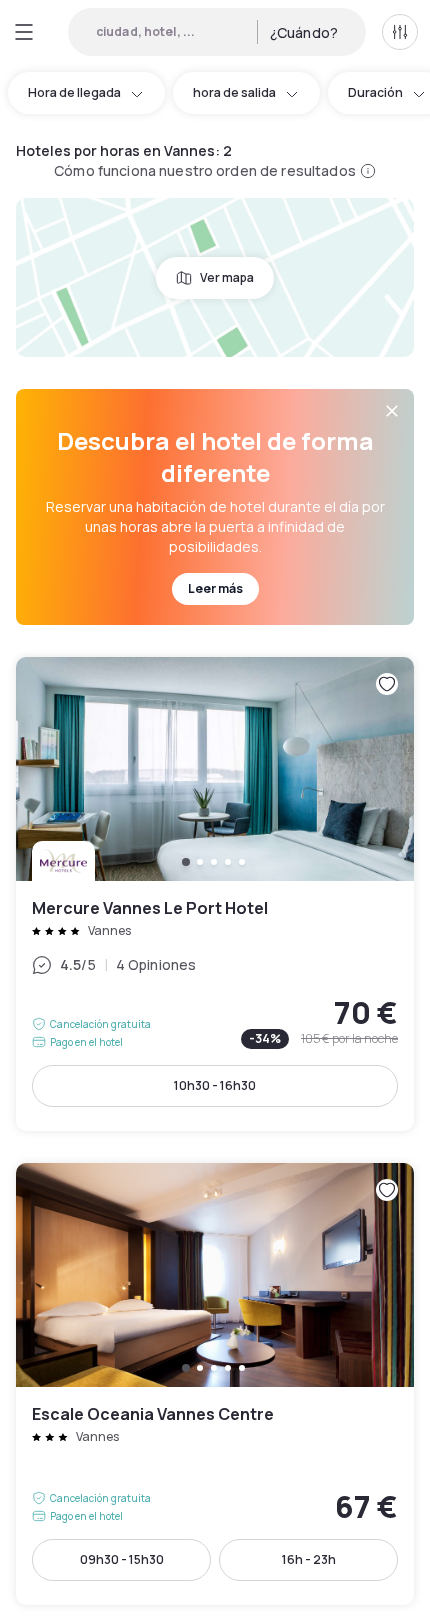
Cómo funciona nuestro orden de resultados (205, 170)
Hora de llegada (74, 92)
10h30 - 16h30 (215, 1085)
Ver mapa (227, 277)
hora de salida (234, 92)
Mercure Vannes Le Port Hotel (215, 894)
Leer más (215, 588)
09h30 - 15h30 (122, 1559)
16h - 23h (309, 1559)
